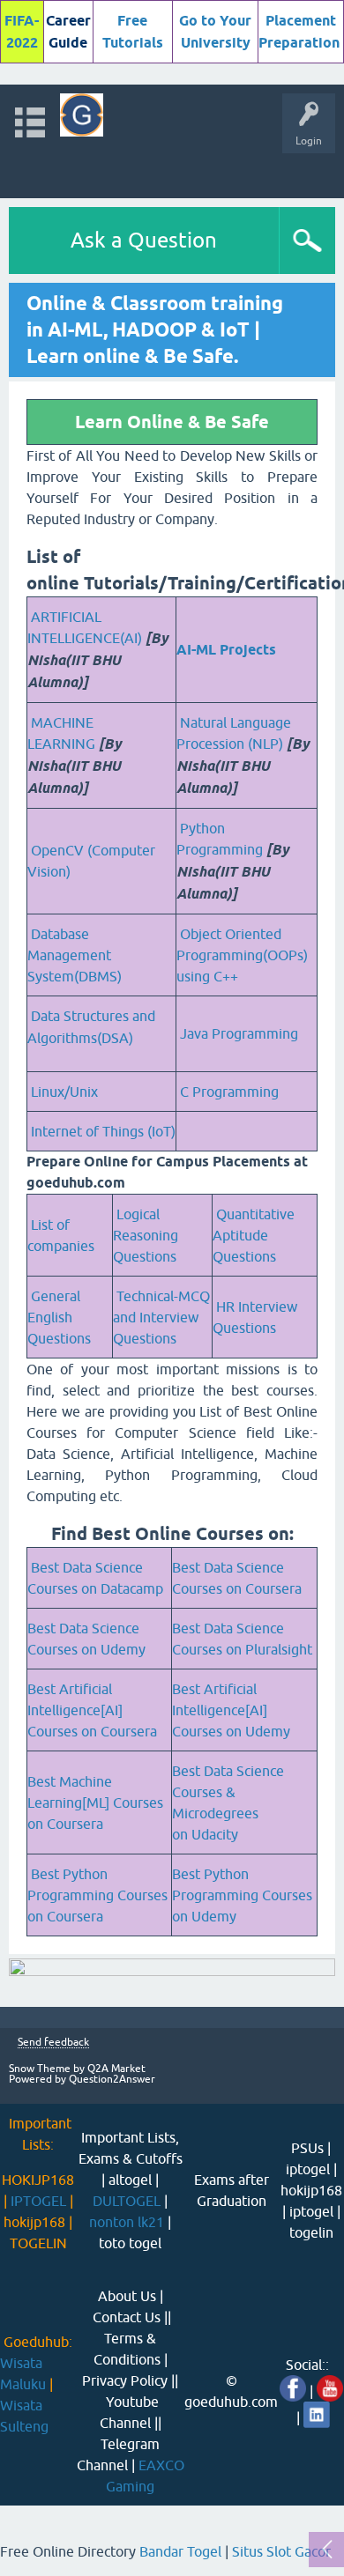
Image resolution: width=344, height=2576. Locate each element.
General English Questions (59, 1317)
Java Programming (239, 1033)
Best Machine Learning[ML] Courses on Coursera (95, 1802)
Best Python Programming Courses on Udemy (242, 1895)
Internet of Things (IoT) (103, 1131)
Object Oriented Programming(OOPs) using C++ (242, 955)
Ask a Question (144, 240)
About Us (127, 2296)
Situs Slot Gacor (281, 2551)
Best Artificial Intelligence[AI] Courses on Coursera (92, 1710)
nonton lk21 (127, 2222)
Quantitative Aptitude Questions (254, 1235)
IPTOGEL (38, 2201)
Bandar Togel (180, 2551)
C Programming (229, 1092)
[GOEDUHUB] (82, 115)
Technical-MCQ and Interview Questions (161, 1317)
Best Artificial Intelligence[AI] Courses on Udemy (231, 1710)
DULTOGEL (127, 2201)
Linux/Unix (64, 1092)
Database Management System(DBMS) (75, 955)
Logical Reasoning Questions (146, 1235)
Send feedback (53, 2043)
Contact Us (127, 2317)
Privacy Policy (125, 2380)
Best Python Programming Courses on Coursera (97, 1895)
